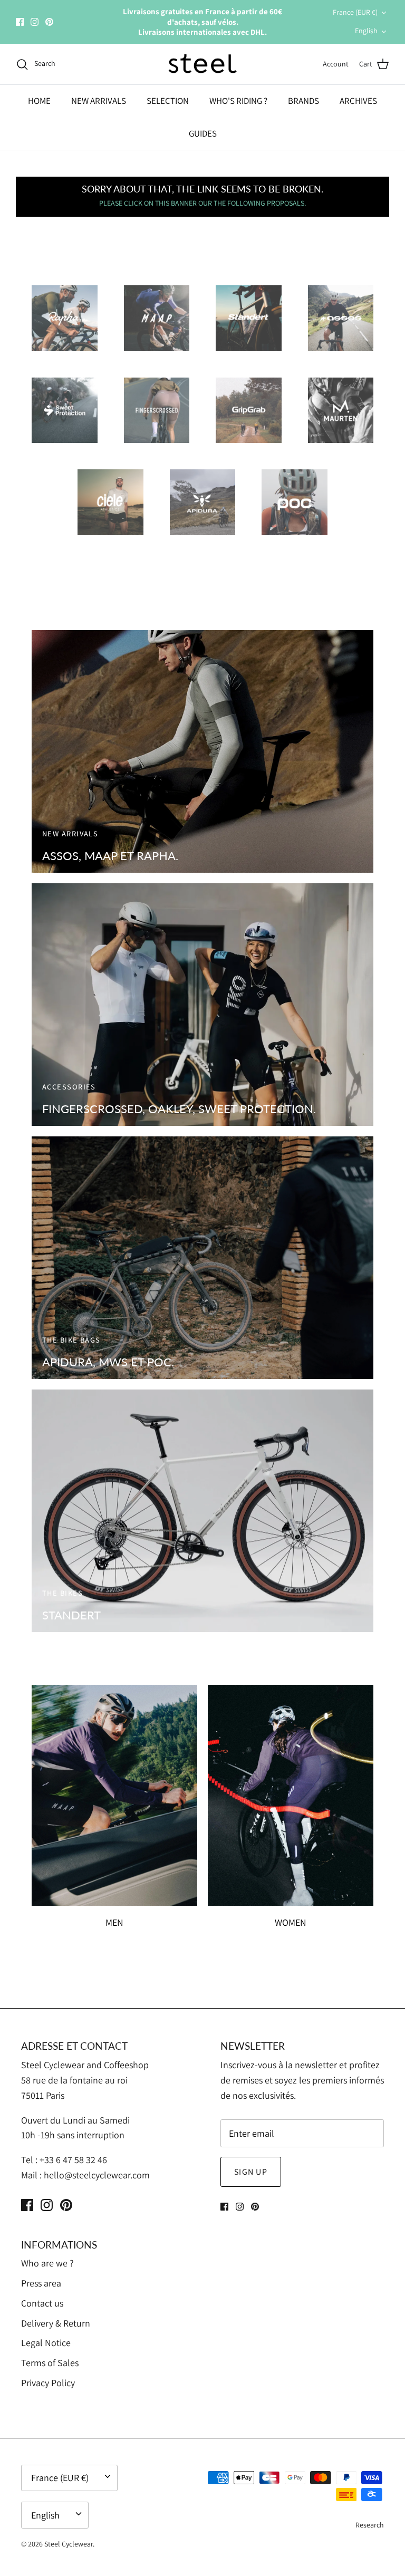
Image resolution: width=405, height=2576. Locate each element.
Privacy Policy (48, 2383)
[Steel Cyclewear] (203, 64)
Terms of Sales (50, 2363)
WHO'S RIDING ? (238, 101)
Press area (41, 2283)
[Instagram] (35, 22)
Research (370, 2525)
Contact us (42, 2303)
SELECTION (168, 101)
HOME (39, 101)
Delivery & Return (56, 2323)
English (366, 31)
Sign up (251, 2172)
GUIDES (203, 133)
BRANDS (303, 101)
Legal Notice (46, 2343)
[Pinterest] (49, 22)
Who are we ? (47, 2263)
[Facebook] (20, 22)
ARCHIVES (358, 101)
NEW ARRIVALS (99, 101)
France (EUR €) (355, 12)
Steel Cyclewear (69, 2544)
